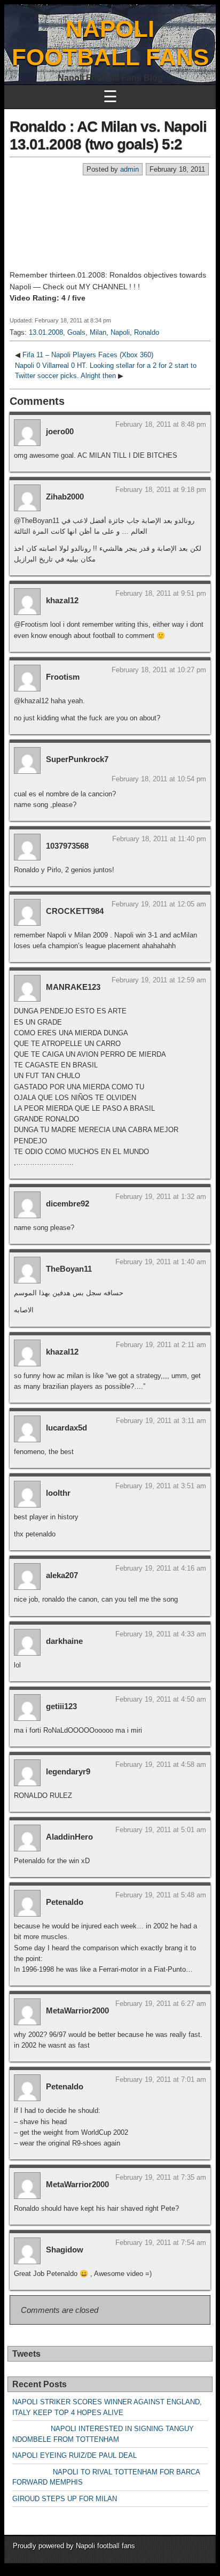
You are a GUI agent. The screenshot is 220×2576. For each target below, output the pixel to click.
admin (129, 169)
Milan (98, 332)
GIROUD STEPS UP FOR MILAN (65, 2499)
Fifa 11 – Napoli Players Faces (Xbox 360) (88, 355)
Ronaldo (147, 332)
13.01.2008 (46, 332)
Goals (76, 332)
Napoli (120, 332)
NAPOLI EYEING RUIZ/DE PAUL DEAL (74, 2455)
